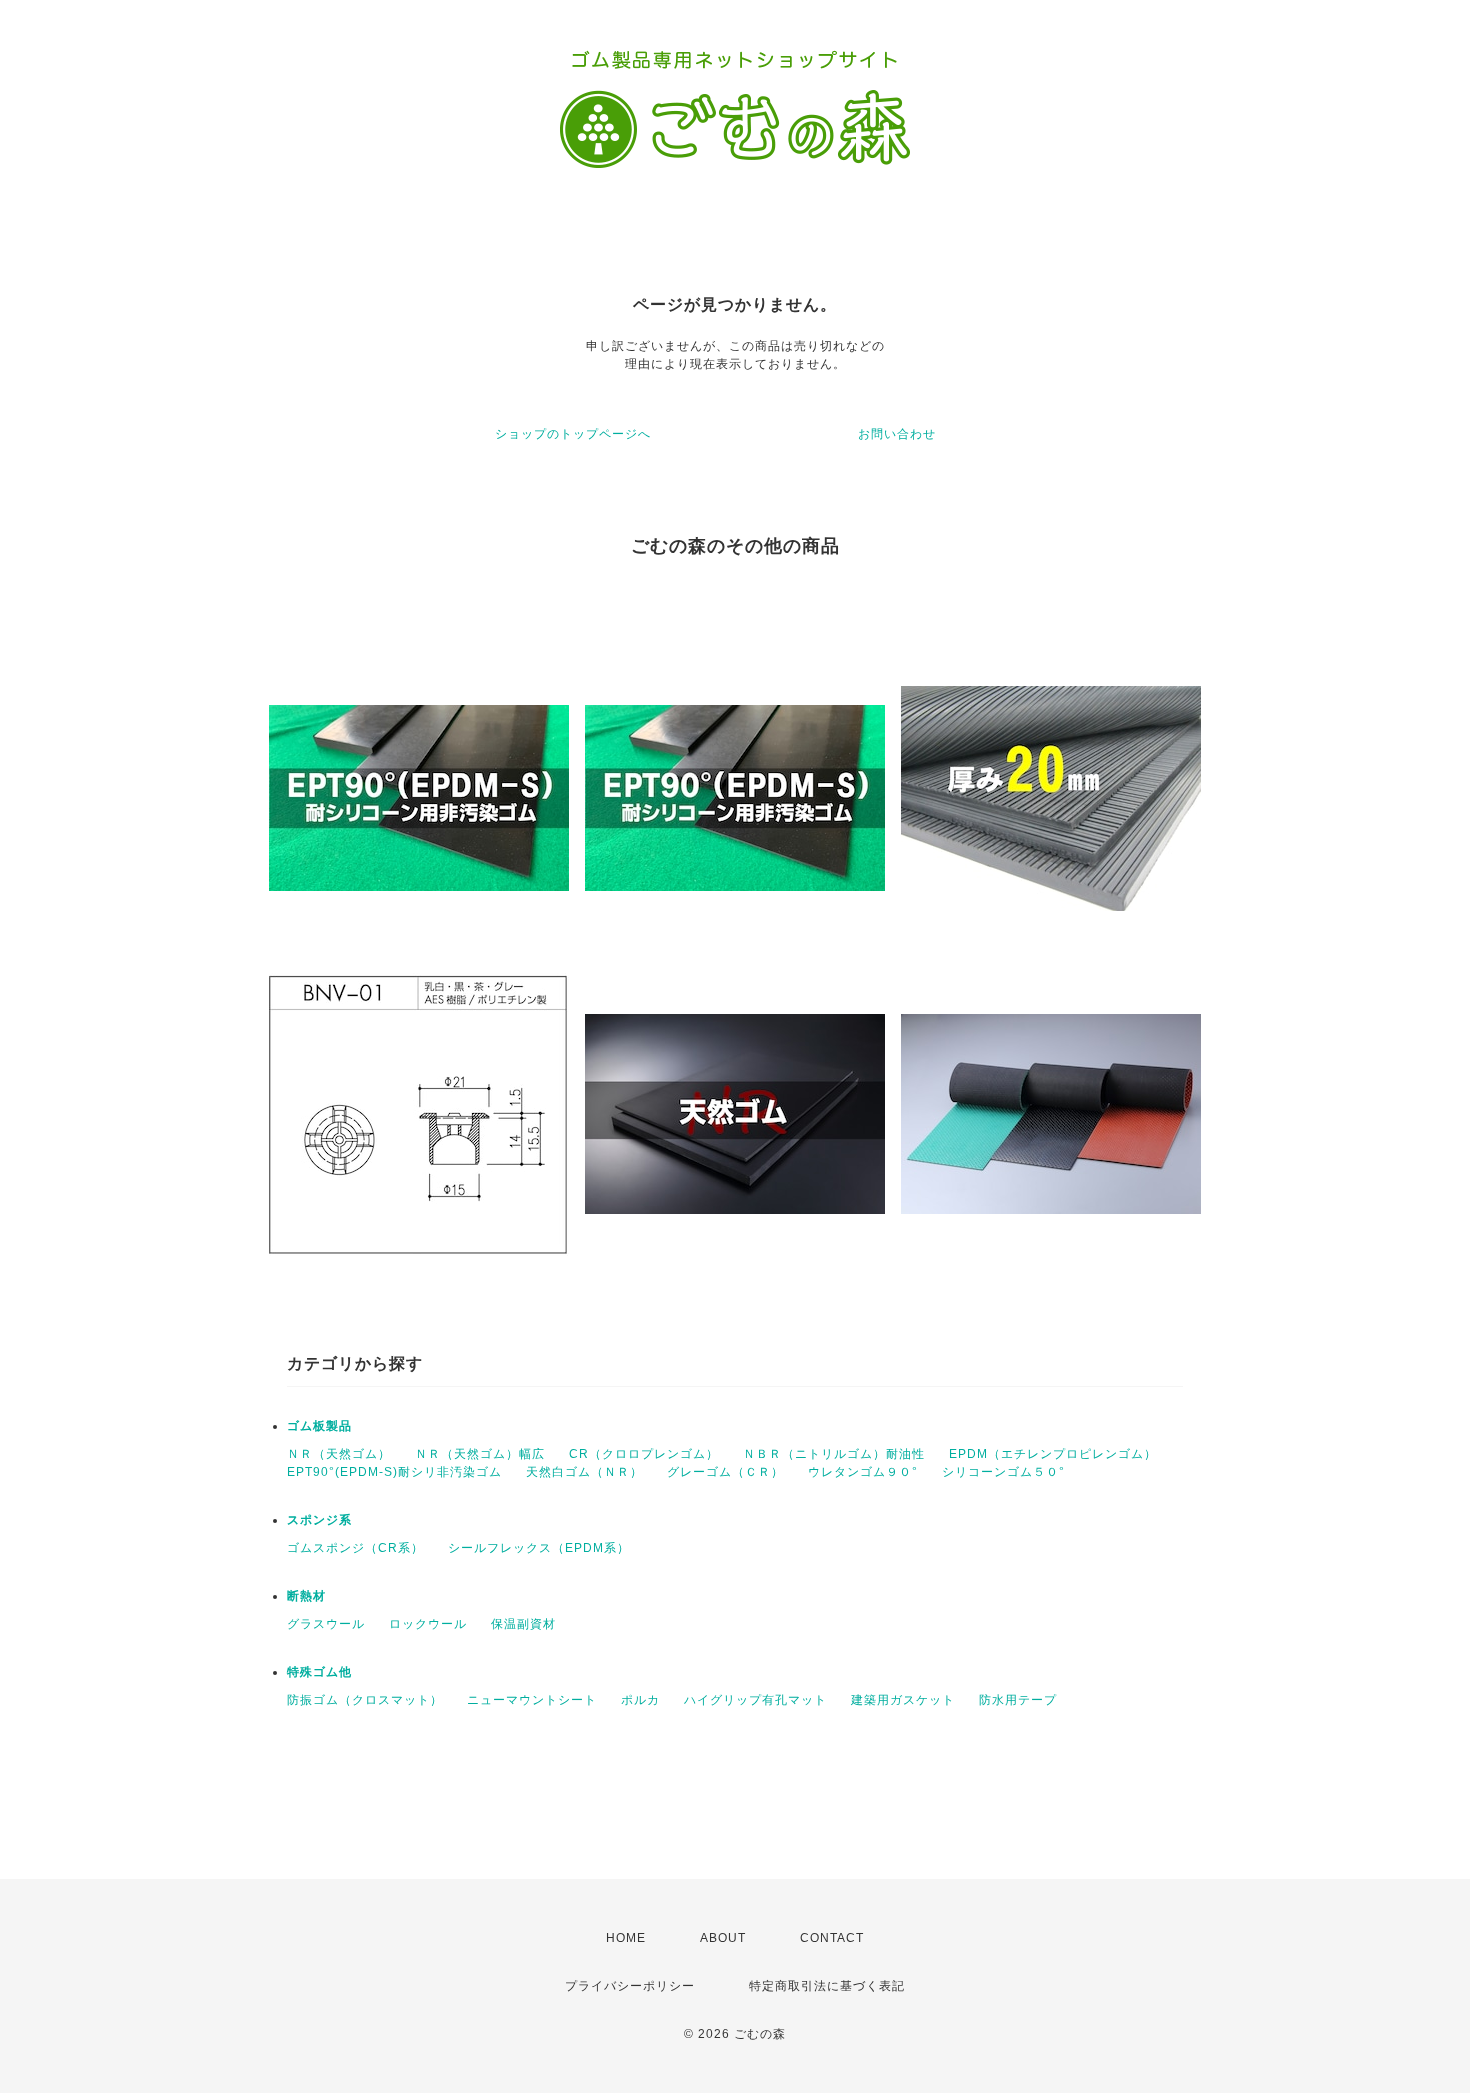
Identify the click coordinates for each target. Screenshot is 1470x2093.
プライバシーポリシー (630, 1986)
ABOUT (723, 1938)
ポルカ (640, 1700)
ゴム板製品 (319, 1426)
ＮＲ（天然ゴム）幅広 (480, 1454)
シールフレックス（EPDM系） (539, 1548)
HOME (626, 1938)
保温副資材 (523, 1624)
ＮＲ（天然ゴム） (339, 1454)
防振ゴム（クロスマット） (365, 1700)
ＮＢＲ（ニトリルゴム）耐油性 (834, 1454)
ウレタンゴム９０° (863, 1472)
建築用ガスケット (903, 1700)
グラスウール (326, 1624)
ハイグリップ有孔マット (755, 1700)
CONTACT (832, 1938)
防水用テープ (1018, 1700)
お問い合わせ (897, 434)
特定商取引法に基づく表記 (827, 1986)
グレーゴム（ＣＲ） (725, 1472)
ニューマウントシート (532, 1700)
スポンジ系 (319, 1520)
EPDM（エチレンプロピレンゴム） (1053, 1454)
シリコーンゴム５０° (1003, 1472)
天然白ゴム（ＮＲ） (584, 1472)
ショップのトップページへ (573, 434)
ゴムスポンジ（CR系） (355, 1548)
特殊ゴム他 (319, 1672)
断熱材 (306, 1596)
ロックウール (428, 1624)
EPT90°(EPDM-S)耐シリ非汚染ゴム (394, 1472)
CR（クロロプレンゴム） (644, 1454)
